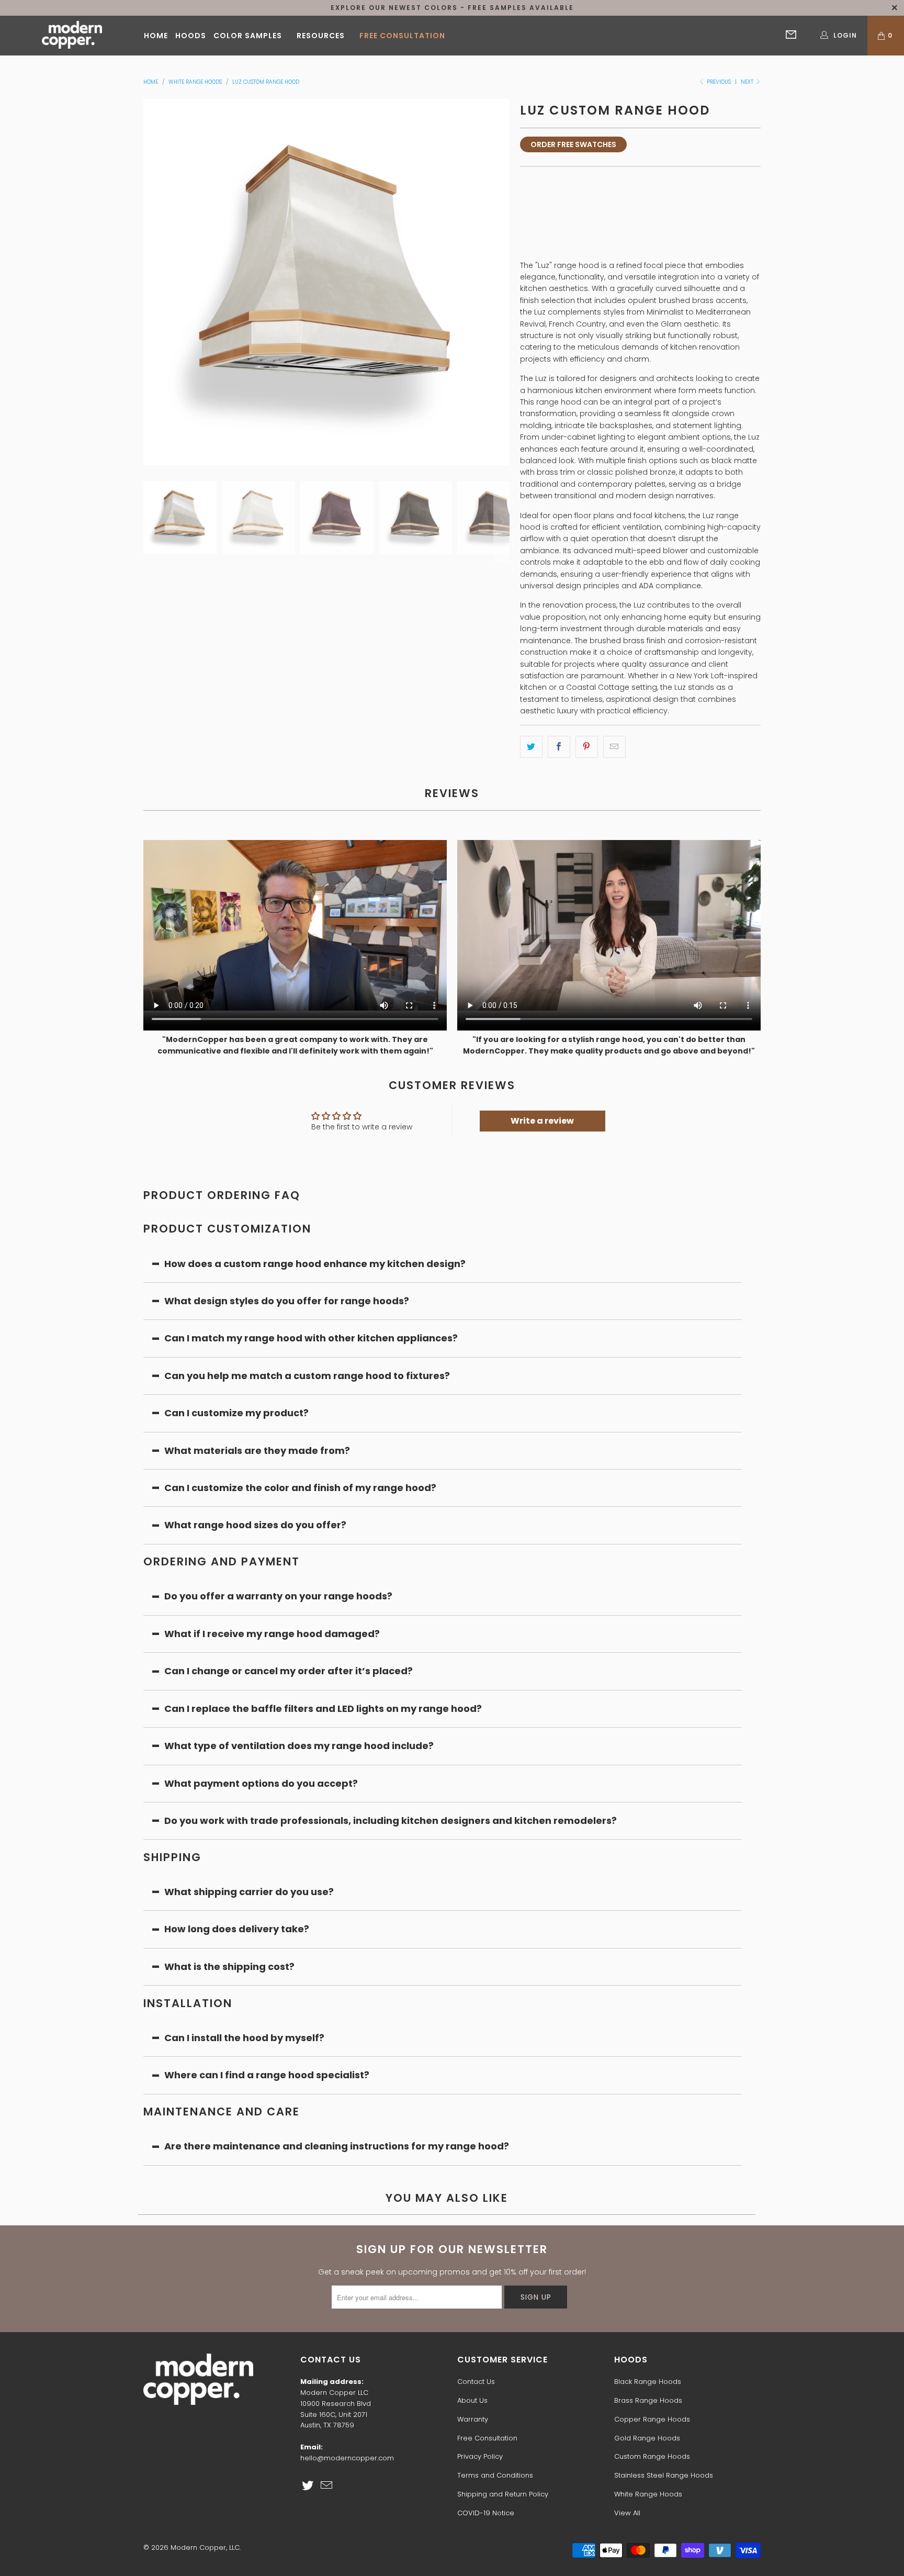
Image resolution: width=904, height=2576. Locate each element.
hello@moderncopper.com (347, 2458)
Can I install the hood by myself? (244, 2038)
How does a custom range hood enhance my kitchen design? (315, 1264)
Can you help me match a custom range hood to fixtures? (307, 1376)
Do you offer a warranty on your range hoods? (278, 1596)
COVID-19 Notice (486, 2513)
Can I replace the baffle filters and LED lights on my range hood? (323, 1709)
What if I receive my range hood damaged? (272, 1634)
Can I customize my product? (236, 1413)
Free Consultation (402, 36)
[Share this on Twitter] (531, 747)
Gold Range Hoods (647, 2438)
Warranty (473, 2419)
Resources (321, 36)
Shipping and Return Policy (503, 2494)
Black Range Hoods (648, 2382)
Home (156, 36)
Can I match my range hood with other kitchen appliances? (311, 1338)
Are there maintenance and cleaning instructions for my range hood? (337, 2146)
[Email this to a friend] (614, 747)
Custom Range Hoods (652, 2456)
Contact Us (476, 2382)
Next (748, 82)
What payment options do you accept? (262, 1783)
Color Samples (248, 36)
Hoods (191, 36)
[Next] (502, 282)
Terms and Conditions (495, 2475)
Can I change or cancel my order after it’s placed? (289, 1671)
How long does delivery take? (237, 1929)
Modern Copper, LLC (205, 2547)
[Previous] (151, 282)
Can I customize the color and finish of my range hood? (300, 1488)
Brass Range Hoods (648, 2400)
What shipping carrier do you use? (249, 1892)
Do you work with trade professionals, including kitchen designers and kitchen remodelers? (391, 1821)
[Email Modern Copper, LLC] (327, 2486)
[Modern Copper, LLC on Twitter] (308, 2486)
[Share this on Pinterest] (587, 747)
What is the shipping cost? (229, 1967)
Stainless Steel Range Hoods (664, 2475)
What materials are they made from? (257, 1451)
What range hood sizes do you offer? (255, 1525)
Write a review (542, 1121)
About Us (472, 2400)
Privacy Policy (480, 2456)
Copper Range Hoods (652, 2419)
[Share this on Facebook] (559, 747)
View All (627, 2513)
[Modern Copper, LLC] (72, 36)
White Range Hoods (648, 2494)
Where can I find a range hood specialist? (267, 2075)
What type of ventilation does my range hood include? (299, 1746)
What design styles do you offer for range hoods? (287, 1301)
